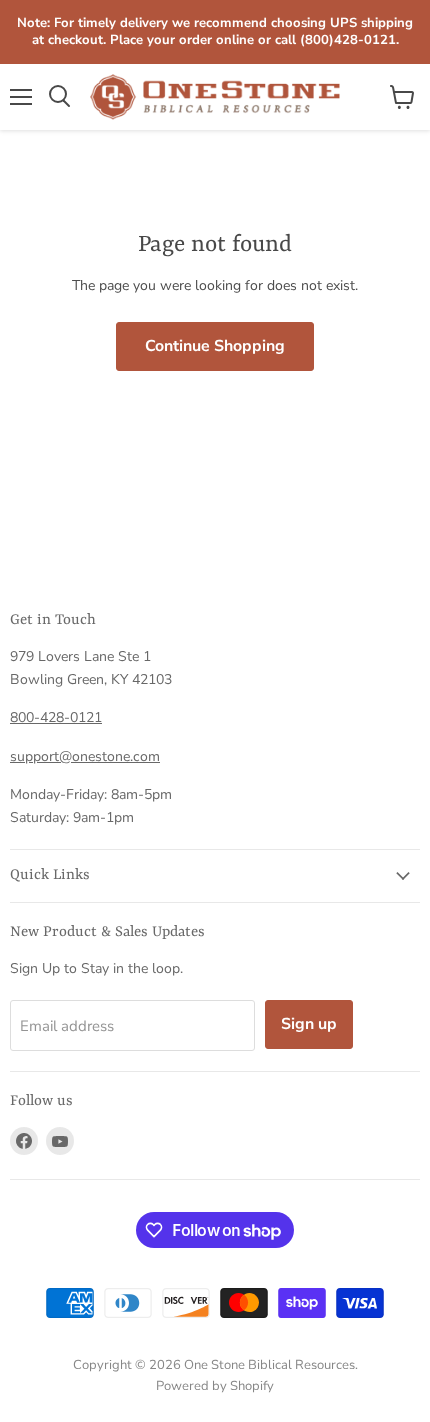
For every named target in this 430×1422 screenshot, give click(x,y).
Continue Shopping (215, 346)
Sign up (309, 1024)
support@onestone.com (85, 756)
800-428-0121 (56, 717)
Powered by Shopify (215, 1386)
